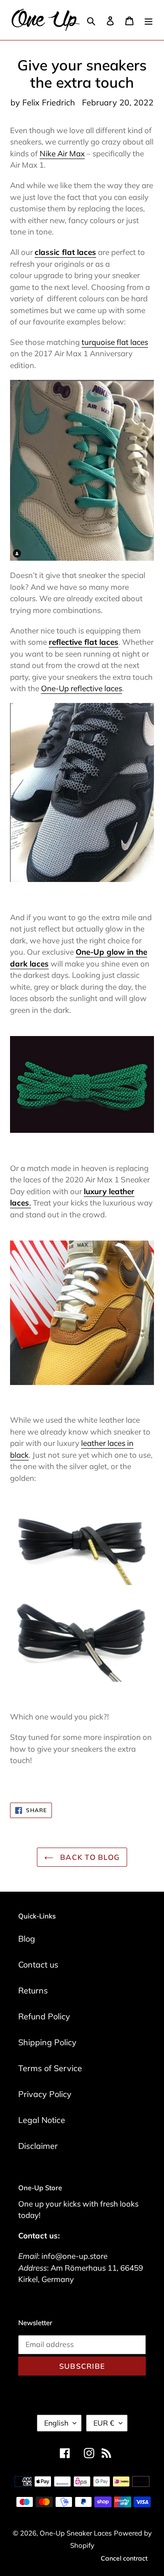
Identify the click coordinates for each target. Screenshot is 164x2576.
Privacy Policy (45, 2094)
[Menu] (149, 20)
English (56, 2423)
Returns (33, 1991)
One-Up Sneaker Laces (76, 2533)
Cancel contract (124, 2558)
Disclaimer (38, 2146)
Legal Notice (42, 2120)
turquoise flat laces (115, 342)
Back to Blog (89, 1857)
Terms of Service (50, 2068)
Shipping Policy (47, 2042)
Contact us (38, 1965)
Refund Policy (44, 2016)
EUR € (104, 2423)
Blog (27, 1939)
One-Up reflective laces (82, 688)
